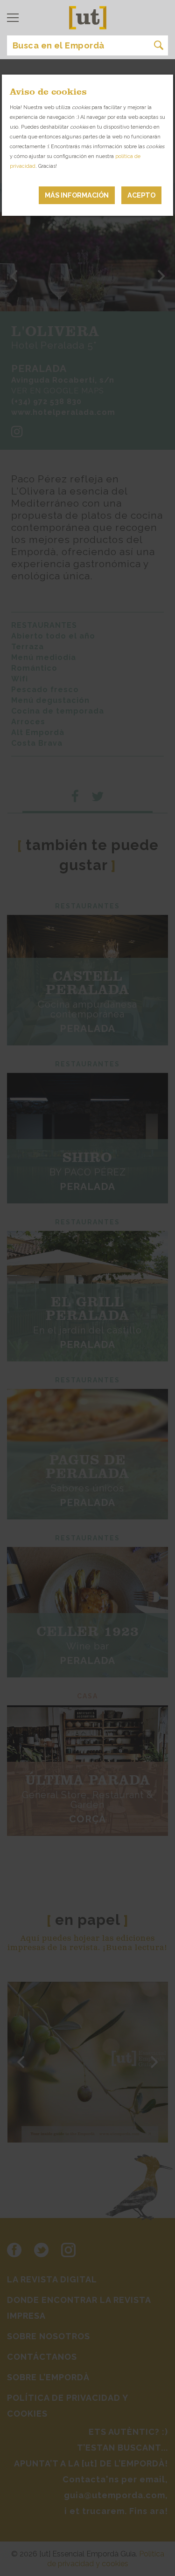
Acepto (141, 195)
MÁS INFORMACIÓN (77, 195)
